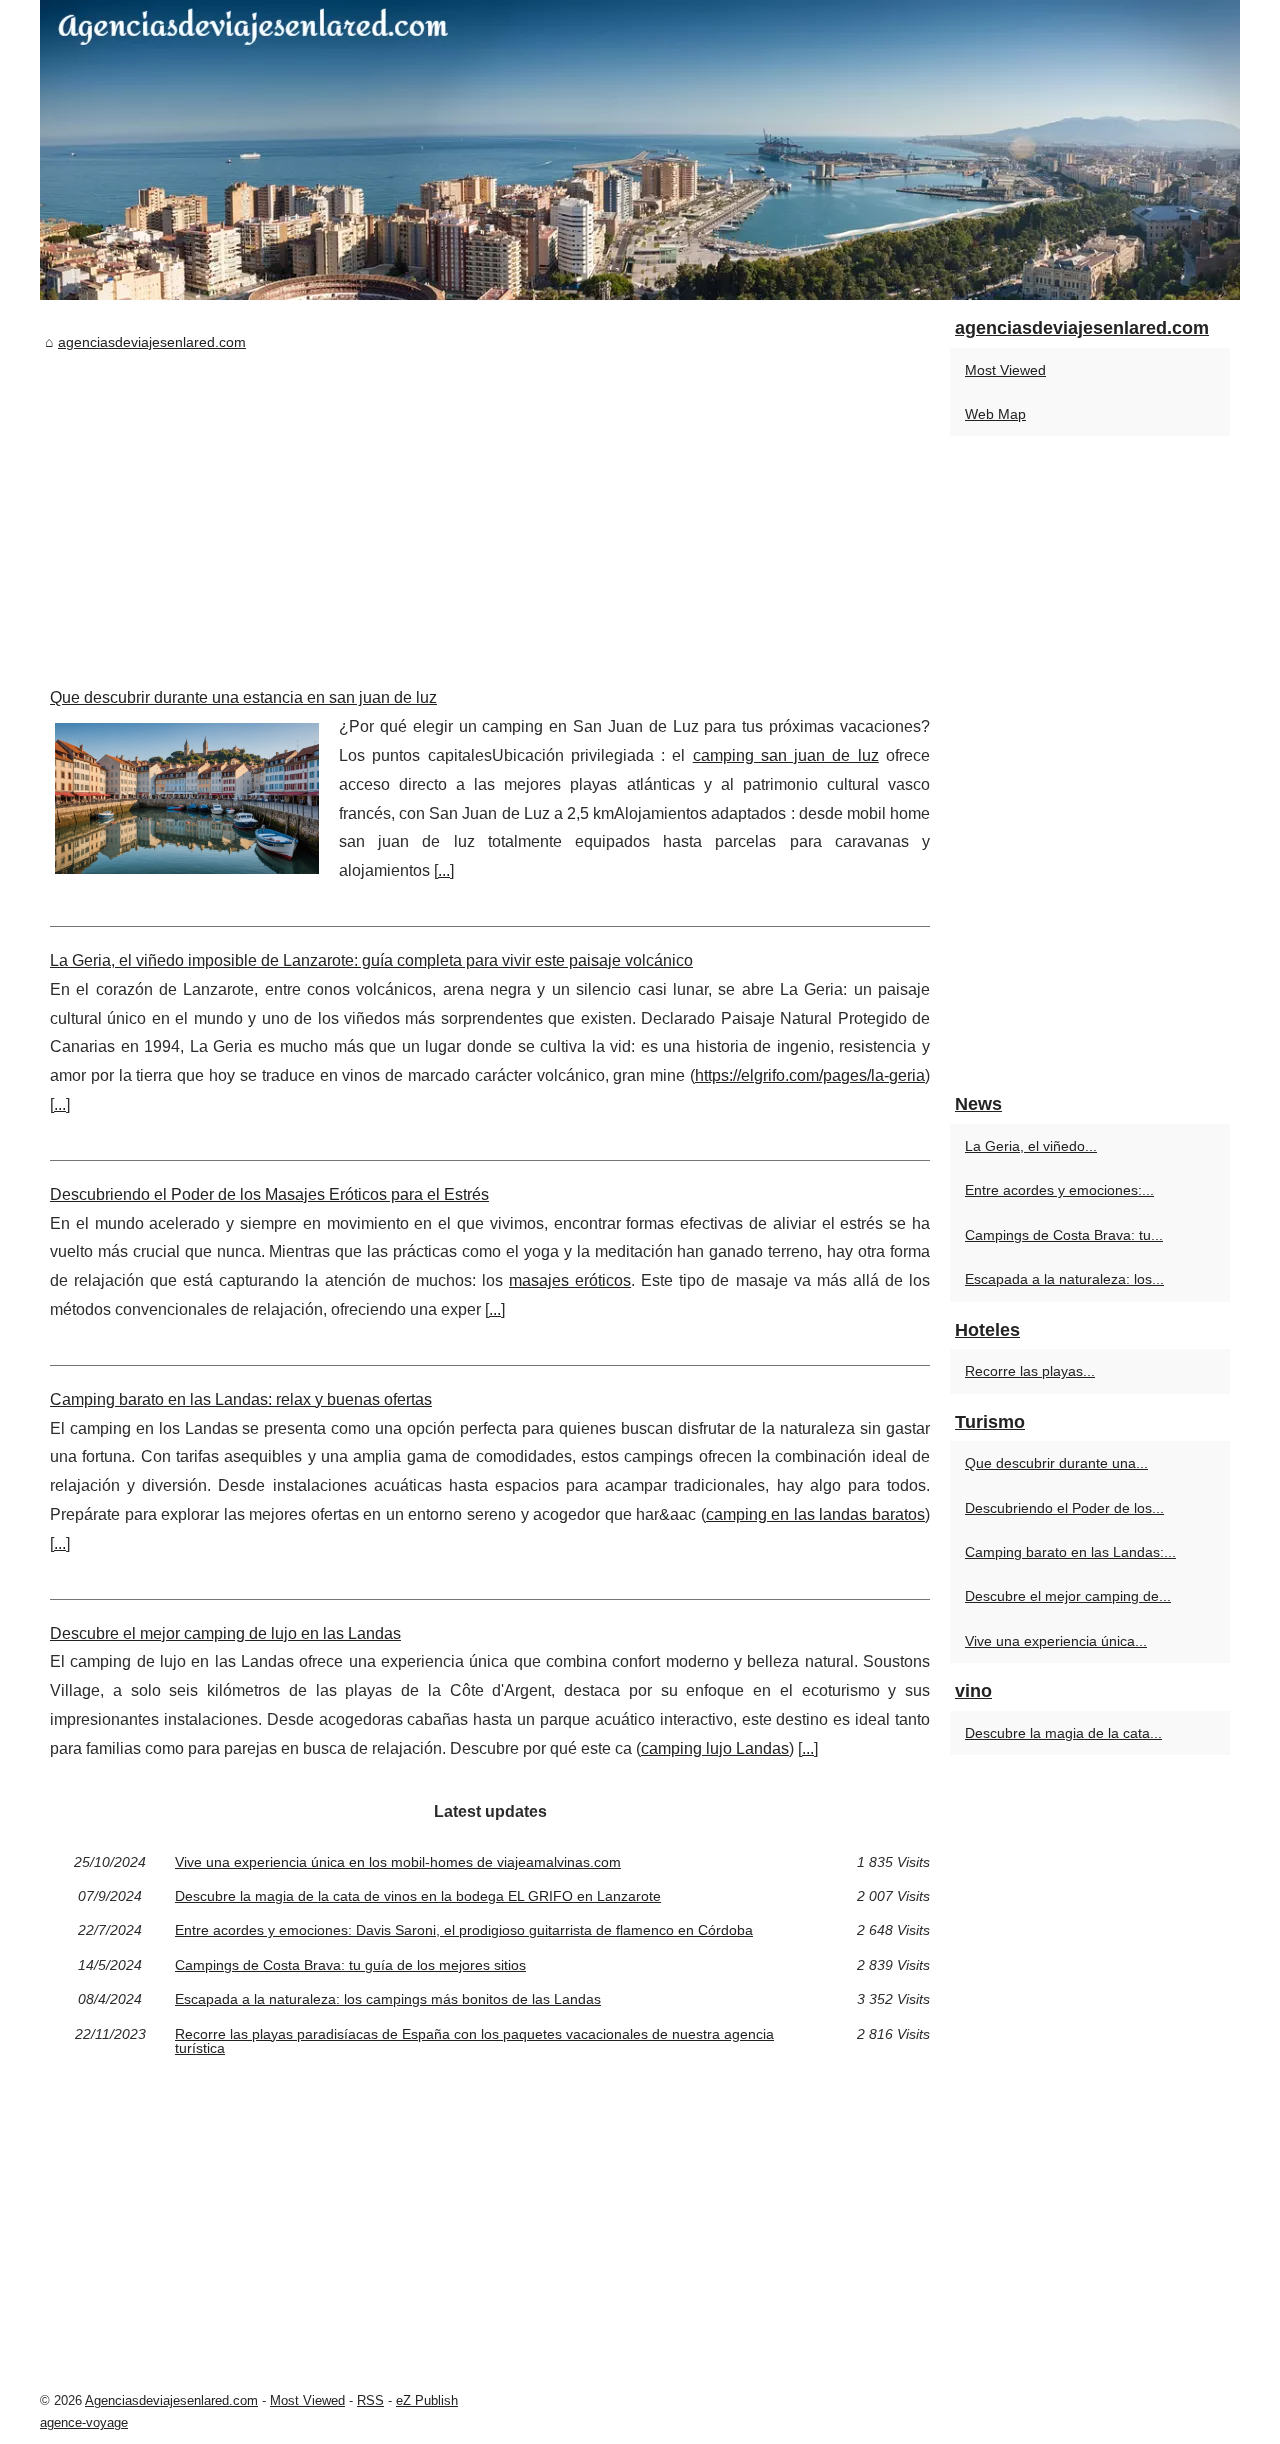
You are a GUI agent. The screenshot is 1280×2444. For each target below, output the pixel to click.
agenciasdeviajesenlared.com (152, 342)
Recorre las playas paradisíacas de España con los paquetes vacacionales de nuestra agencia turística (474, 2041)
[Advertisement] (490, 504)
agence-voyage (84, 2422)
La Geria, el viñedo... (1031, 1146)
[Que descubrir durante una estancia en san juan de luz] (187, 796)
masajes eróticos (570, 1280)
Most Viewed (1005, 370)
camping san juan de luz (786, 755)
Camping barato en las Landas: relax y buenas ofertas (241, 1399)
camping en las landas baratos (815, 1514)
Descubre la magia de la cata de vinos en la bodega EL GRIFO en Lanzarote (418, 1896)
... (444, 870)
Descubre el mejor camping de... (1068, 1596)
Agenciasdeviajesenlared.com (171, 2400)
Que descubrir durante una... (1056, 1463)
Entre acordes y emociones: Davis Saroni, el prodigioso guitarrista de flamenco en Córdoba (464, 1930)
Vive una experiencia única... (1056, 1641)
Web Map (995, 414)
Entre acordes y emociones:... (1059, 1190)
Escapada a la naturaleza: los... (1064, 1279)
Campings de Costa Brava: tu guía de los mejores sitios (350, 1965)
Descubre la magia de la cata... (1063, 1733)
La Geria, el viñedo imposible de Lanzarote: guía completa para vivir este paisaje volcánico (371, 960)
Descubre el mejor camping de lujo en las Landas (225, 1633)
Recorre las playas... (1030, 1371)
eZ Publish (427, 2400)
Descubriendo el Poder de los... (1064, 1508)
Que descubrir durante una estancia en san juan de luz (243, 697)
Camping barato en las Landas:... (1070, 1552)
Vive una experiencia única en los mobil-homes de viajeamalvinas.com (398, 1862)
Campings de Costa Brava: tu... (1064, 1235)
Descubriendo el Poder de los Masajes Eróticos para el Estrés (269, 1194)
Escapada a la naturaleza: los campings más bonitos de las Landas (388, 1999)
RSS (370, 2400)
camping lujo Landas (715, 1748)
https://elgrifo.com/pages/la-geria (810, 1075)
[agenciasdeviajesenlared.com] (640, 150)
